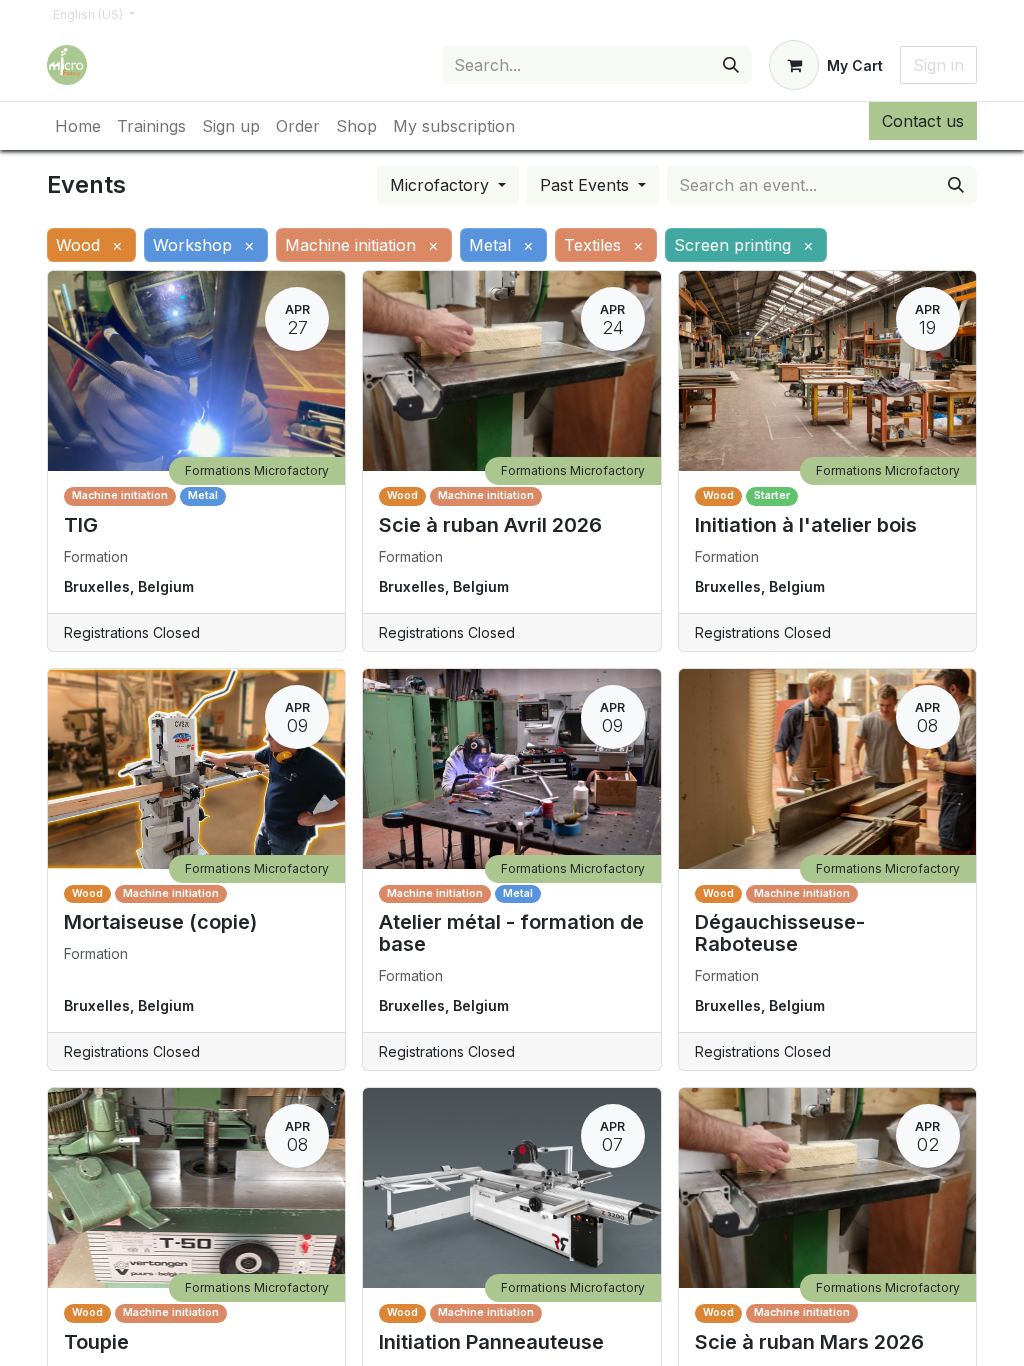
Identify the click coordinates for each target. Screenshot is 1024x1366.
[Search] (731, 65)
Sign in (938, 65)
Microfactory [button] (442, 185)
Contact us (923, 121)
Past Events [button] (587, 185)
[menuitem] (78, 126)
